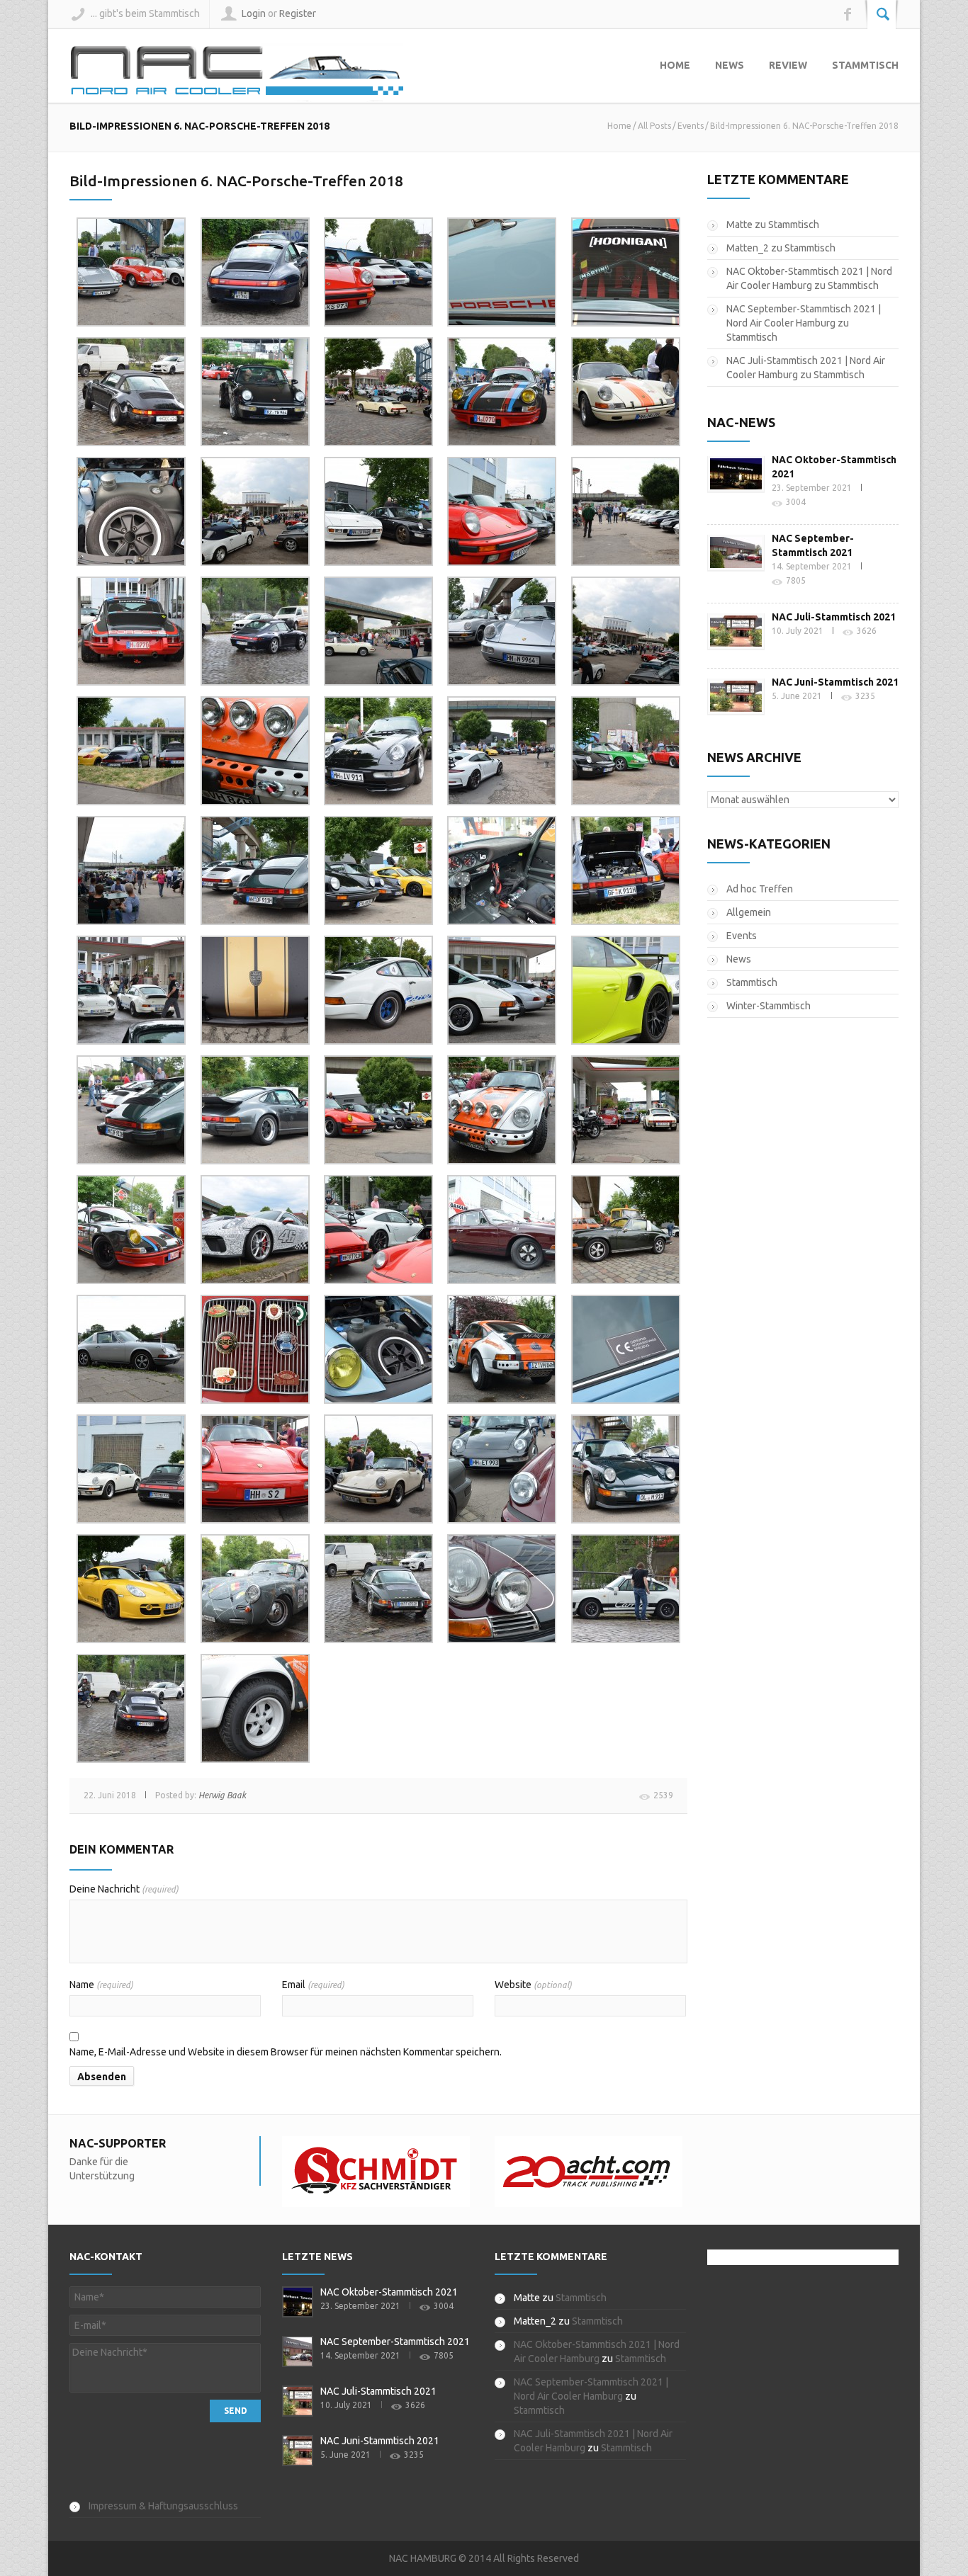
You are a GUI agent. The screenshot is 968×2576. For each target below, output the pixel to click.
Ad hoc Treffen (760, 889)
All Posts (654, 126)
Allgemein (749, 912)
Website (533, 1985)
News (730, 65)
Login (254, 13)
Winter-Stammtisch (769, 1006)
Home (675, 65)
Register (298, 13)
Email (313, 1985)
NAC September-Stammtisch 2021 (395, 2342)
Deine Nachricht (124, 1889)
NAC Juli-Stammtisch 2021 (834, 617)
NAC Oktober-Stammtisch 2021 (389, 2292)
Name (101, 1985)
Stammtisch (865, 65)
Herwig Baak (222, 1795)
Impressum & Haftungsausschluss (163, 2506)
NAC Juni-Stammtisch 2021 (835, 682)
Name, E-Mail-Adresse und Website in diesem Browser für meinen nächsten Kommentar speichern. (286, 2052)
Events (691, 126)
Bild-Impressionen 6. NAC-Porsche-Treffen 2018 (236, 181)
